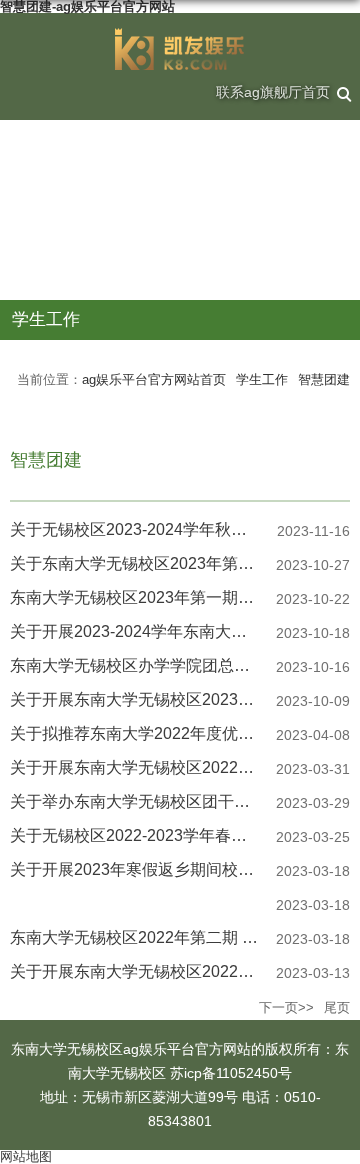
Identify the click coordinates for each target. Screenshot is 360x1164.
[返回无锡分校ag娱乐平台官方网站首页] (180, 49)
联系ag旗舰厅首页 (273, 92)
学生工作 (262, 379)
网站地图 (26, 1156)
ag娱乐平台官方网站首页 (154, 379)
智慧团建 (324, 379)
